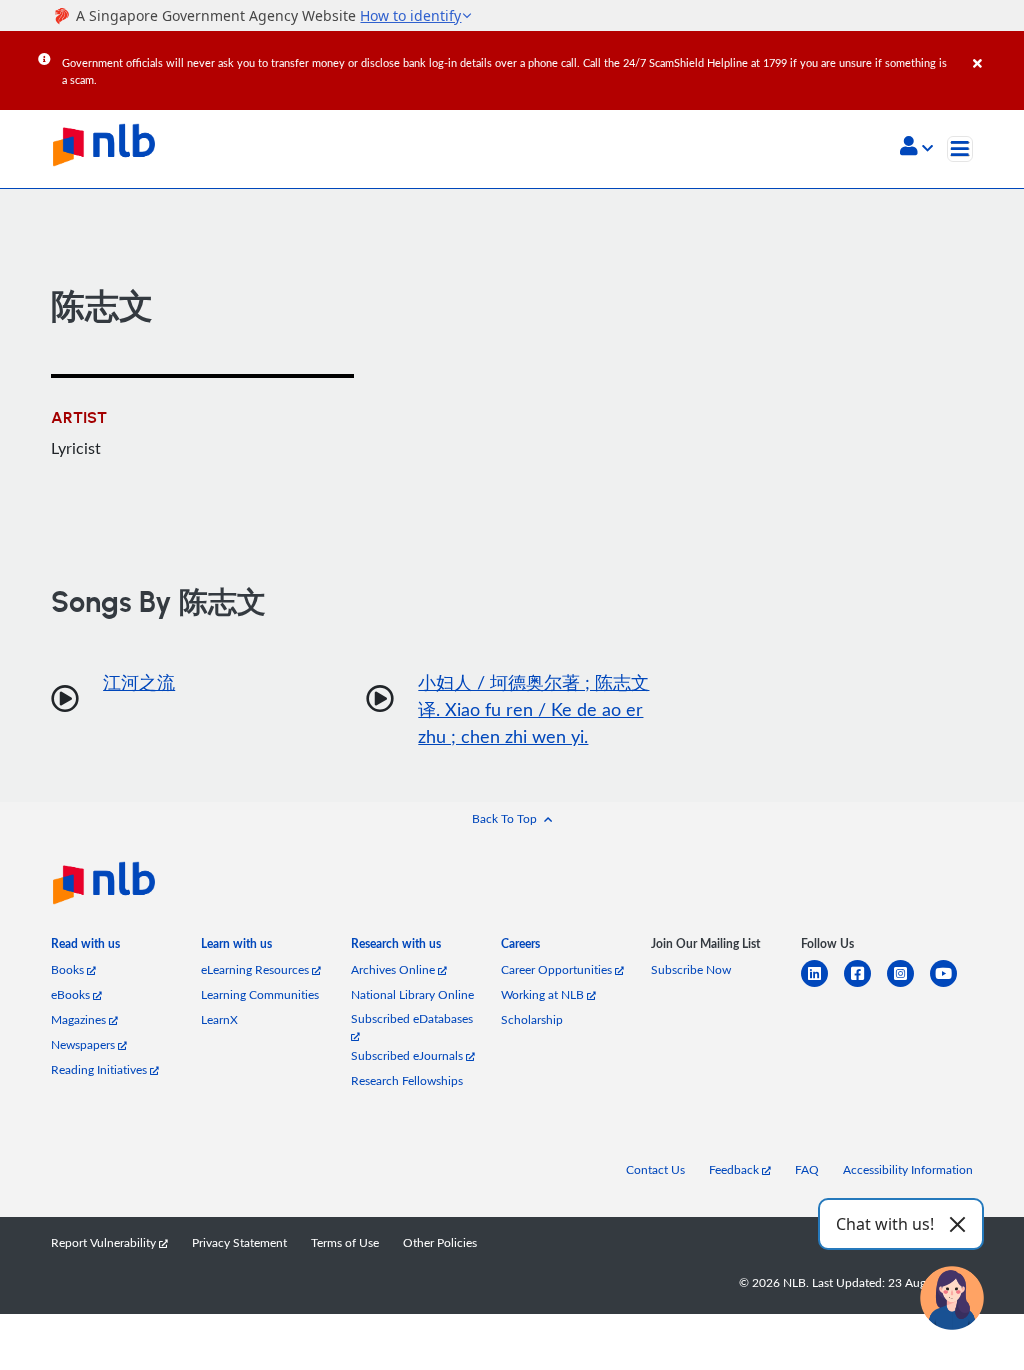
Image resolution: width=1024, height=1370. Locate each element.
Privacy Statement (239, 1242)
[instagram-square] (908, 985)
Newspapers (84, 1044)
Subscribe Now (691, 969)
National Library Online (412, 994)
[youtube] (951, 985)
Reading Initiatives (100, 1069)
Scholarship (532, 1019)
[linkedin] (822, 985)
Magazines (80, 1019)
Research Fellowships (407, 1080)
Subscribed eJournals (408, 1055)
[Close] (995, 49)
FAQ (807, 1169)
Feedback (735, 1169)
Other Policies (440, 1242)
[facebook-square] (865, 985)
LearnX (219, 1019)
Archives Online (394, 969)
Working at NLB (544, 994)
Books (69, 969)
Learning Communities (260, 994)
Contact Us (655, 1169)
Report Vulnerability (105, 1242)
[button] (916, 148)
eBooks (72, 994)
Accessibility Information (908, 1169)
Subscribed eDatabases (412, 1018)
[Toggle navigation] (960, 149)
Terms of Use (345, 1242)
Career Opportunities (558, 969)
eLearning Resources (256, 969)
